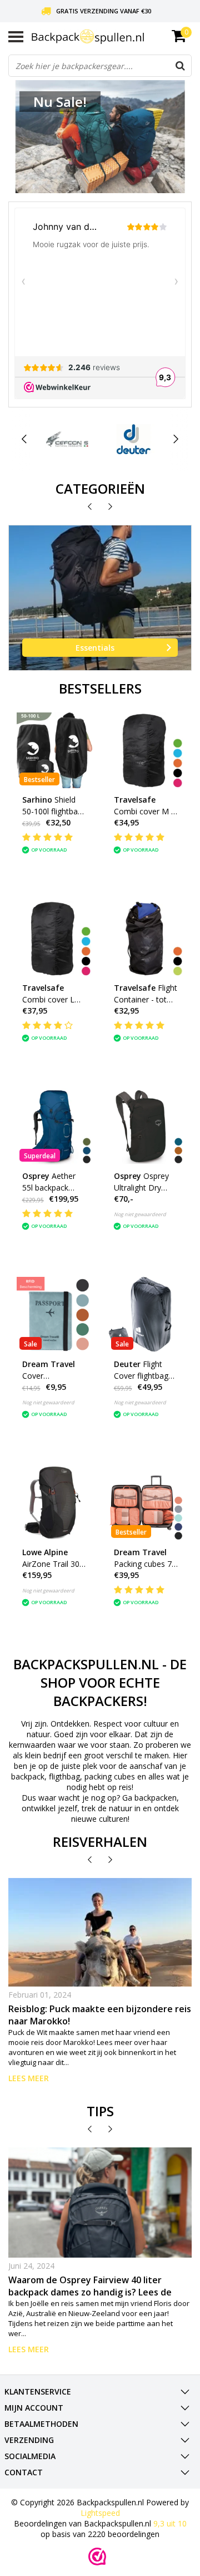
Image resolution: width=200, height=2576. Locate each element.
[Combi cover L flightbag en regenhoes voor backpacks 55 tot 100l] (54, 938)
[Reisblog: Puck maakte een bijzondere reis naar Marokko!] (100, 1933)
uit (170, 2523)
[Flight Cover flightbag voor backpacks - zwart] (146, 1315)
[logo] (112, 37)
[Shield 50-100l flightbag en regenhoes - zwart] (54, 750)
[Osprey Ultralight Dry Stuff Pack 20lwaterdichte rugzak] (146, 1127)
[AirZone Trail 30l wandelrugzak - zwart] (54, 1503)
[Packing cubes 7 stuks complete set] (146, 1503)
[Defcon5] (67, 439)
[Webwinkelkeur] (97, 2557)
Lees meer (29, 2078)
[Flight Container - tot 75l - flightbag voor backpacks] (146, 938)
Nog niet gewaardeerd (140, 1214)
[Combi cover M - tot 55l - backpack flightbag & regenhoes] (146, 750)
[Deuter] (134, 439)
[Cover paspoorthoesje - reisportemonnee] (54, 1315)
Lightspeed (100, 2513)
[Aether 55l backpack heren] (54, 1127)
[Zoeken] (180, 66)
